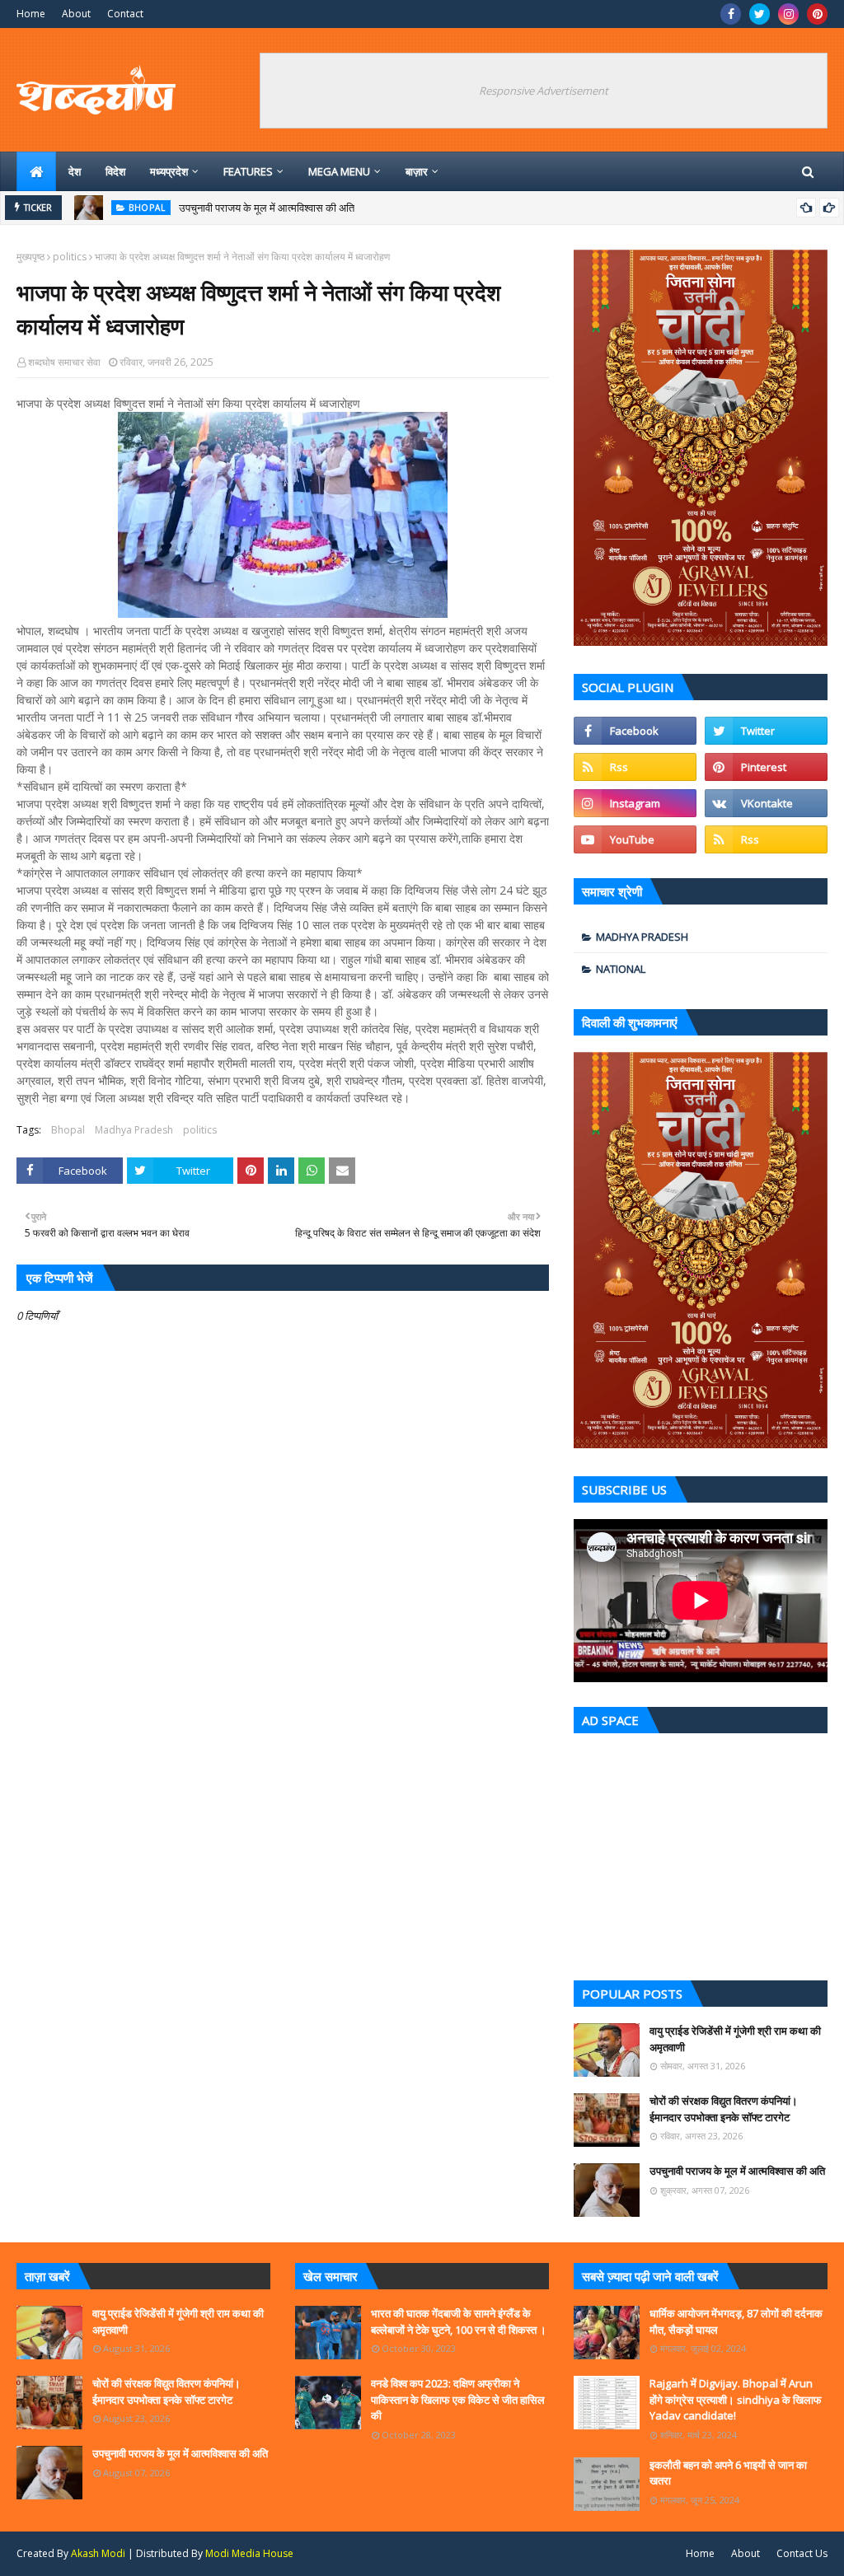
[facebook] (731, 14)
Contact (125, 14)
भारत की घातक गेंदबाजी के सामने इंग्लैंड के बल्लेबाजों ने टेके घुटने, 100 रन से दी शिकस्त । (459, 2321)
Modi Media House (249, 2553)
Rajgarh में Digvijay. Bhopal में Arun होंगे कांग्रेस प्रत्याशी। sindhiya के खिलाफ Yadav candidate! (736, 2399)
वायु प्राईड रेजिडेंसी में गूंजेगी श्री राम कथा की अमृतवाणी (735, 2039)
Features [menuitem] (248, 171)
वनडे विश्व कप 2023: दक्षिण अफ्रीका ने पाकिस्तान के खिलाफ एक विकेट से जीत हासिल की (458, 2399)
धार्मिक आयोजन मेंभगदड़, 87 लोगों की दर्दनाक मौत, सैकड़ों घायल (736, 2321)
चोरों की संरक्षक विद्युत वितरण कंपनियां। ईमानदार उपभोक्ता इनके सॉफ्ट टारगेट (724, 2109)
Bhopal (68, 1130)
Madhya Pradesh (134, 1130)
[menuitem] (36, 171)
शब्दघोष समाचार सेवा (64, 362)
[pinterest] (817, 14)
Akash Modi (98, 2553)
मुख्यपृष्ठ (30, 257)
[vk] (766, 803)
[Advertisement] (701, 1853)
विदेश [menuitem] (115, 171)
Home (31, 14)
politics (70, 257)
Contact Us (802, 2553)
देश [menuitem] (75, 171)
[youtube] (635, 839)
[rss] (635, 767)
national (621, 969)
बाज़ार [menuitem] (417, 171)
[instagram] (788, 14)
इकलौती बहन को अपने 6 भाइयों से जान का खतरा (728, 2473)
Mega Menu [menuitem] (339, 171)
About (76, 14)
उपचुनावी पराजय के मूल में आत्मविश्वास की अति (267, 208)
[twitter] (760, 14)
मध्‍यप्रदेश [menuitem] (169, 171)
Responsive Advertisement (544, 91)
